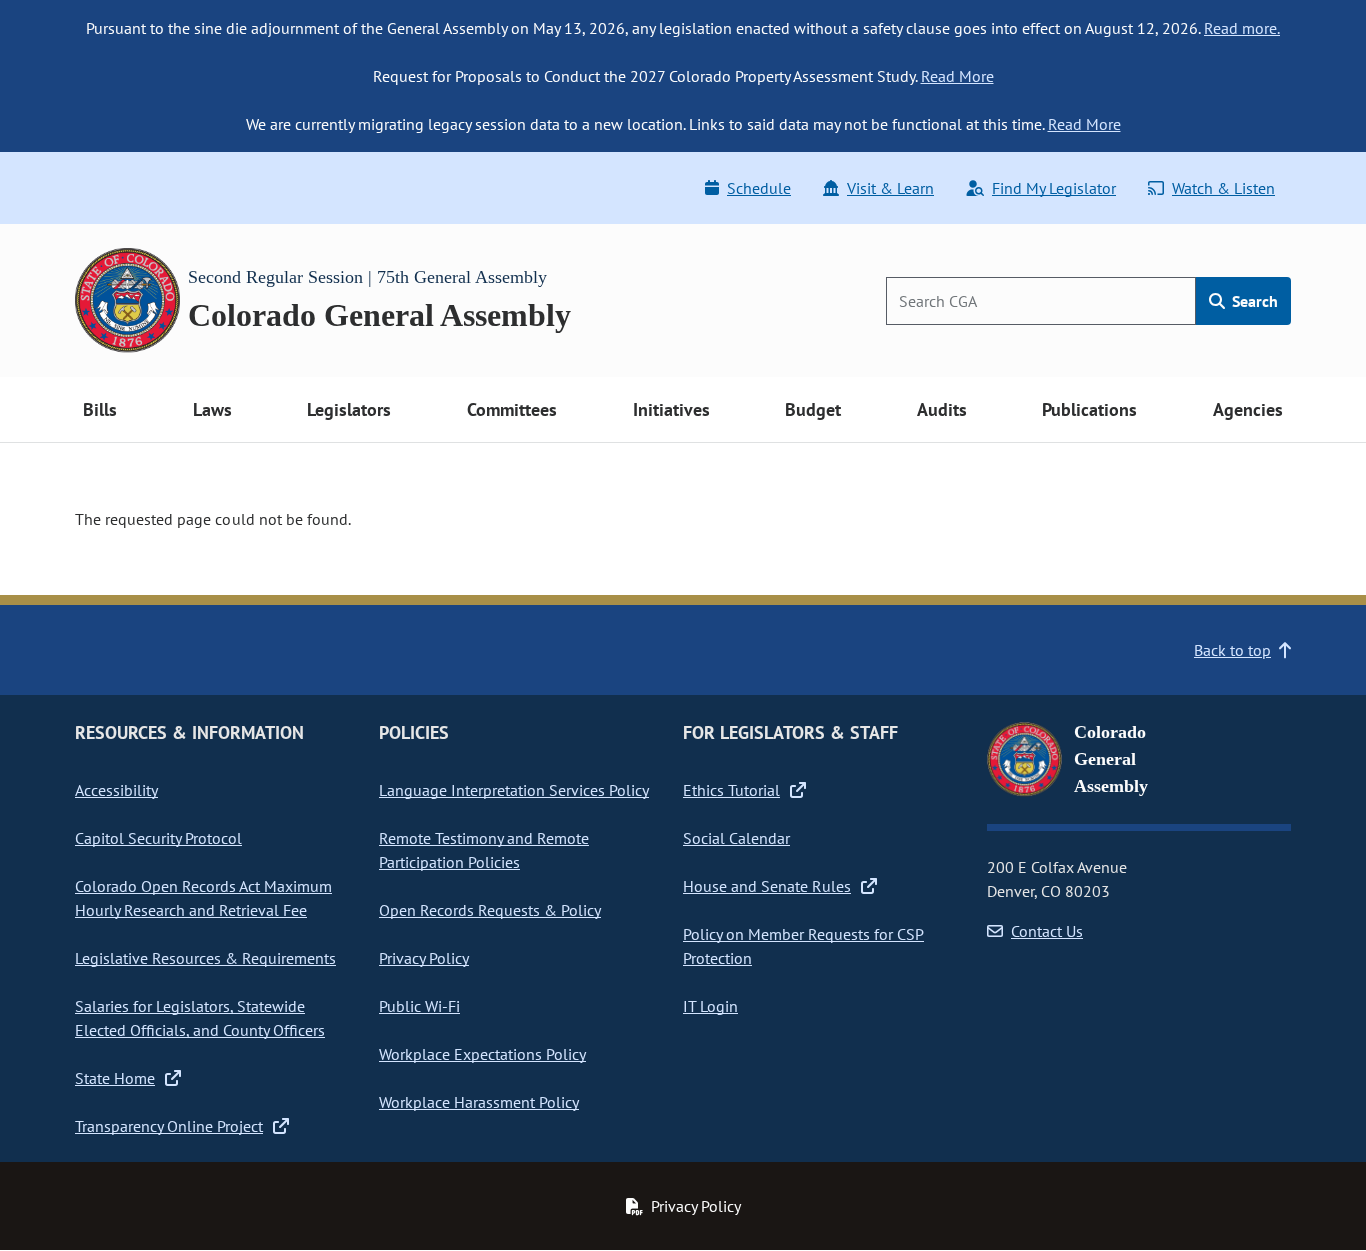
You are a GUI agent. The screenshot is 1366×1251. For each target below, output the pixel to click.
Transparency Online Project (169, 1126)
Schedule (759, 188)
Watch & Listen (1223, 188)
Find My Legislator (1054, 188)
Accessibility (116, 790)
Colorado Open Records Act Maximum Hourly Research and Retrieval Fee (203, 898)
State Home (115, 1078)
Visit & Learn (890, 188)
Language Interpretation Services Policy (514, 790)
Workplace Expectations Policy (482, 1054)
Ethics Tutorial (731, 790)
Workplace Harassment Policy (479, 1102)
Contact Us (1047, 931)
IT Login (710, 1006)
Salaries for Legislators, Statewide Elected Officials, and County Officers (200, 1018)
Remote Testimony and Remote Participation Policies (484, 850)
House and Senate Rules (767, 886)
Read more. (1242, 28)
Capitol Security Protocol (158, 838)
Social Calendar (736, 838)
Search (1253, 301)
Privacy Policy (424, 958)
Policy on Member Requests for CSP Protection (803, 946)
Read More (957, 76)
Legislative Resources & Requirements (205, 958)
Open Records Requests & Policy (490, 910)
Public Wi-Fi (419, 1006)
